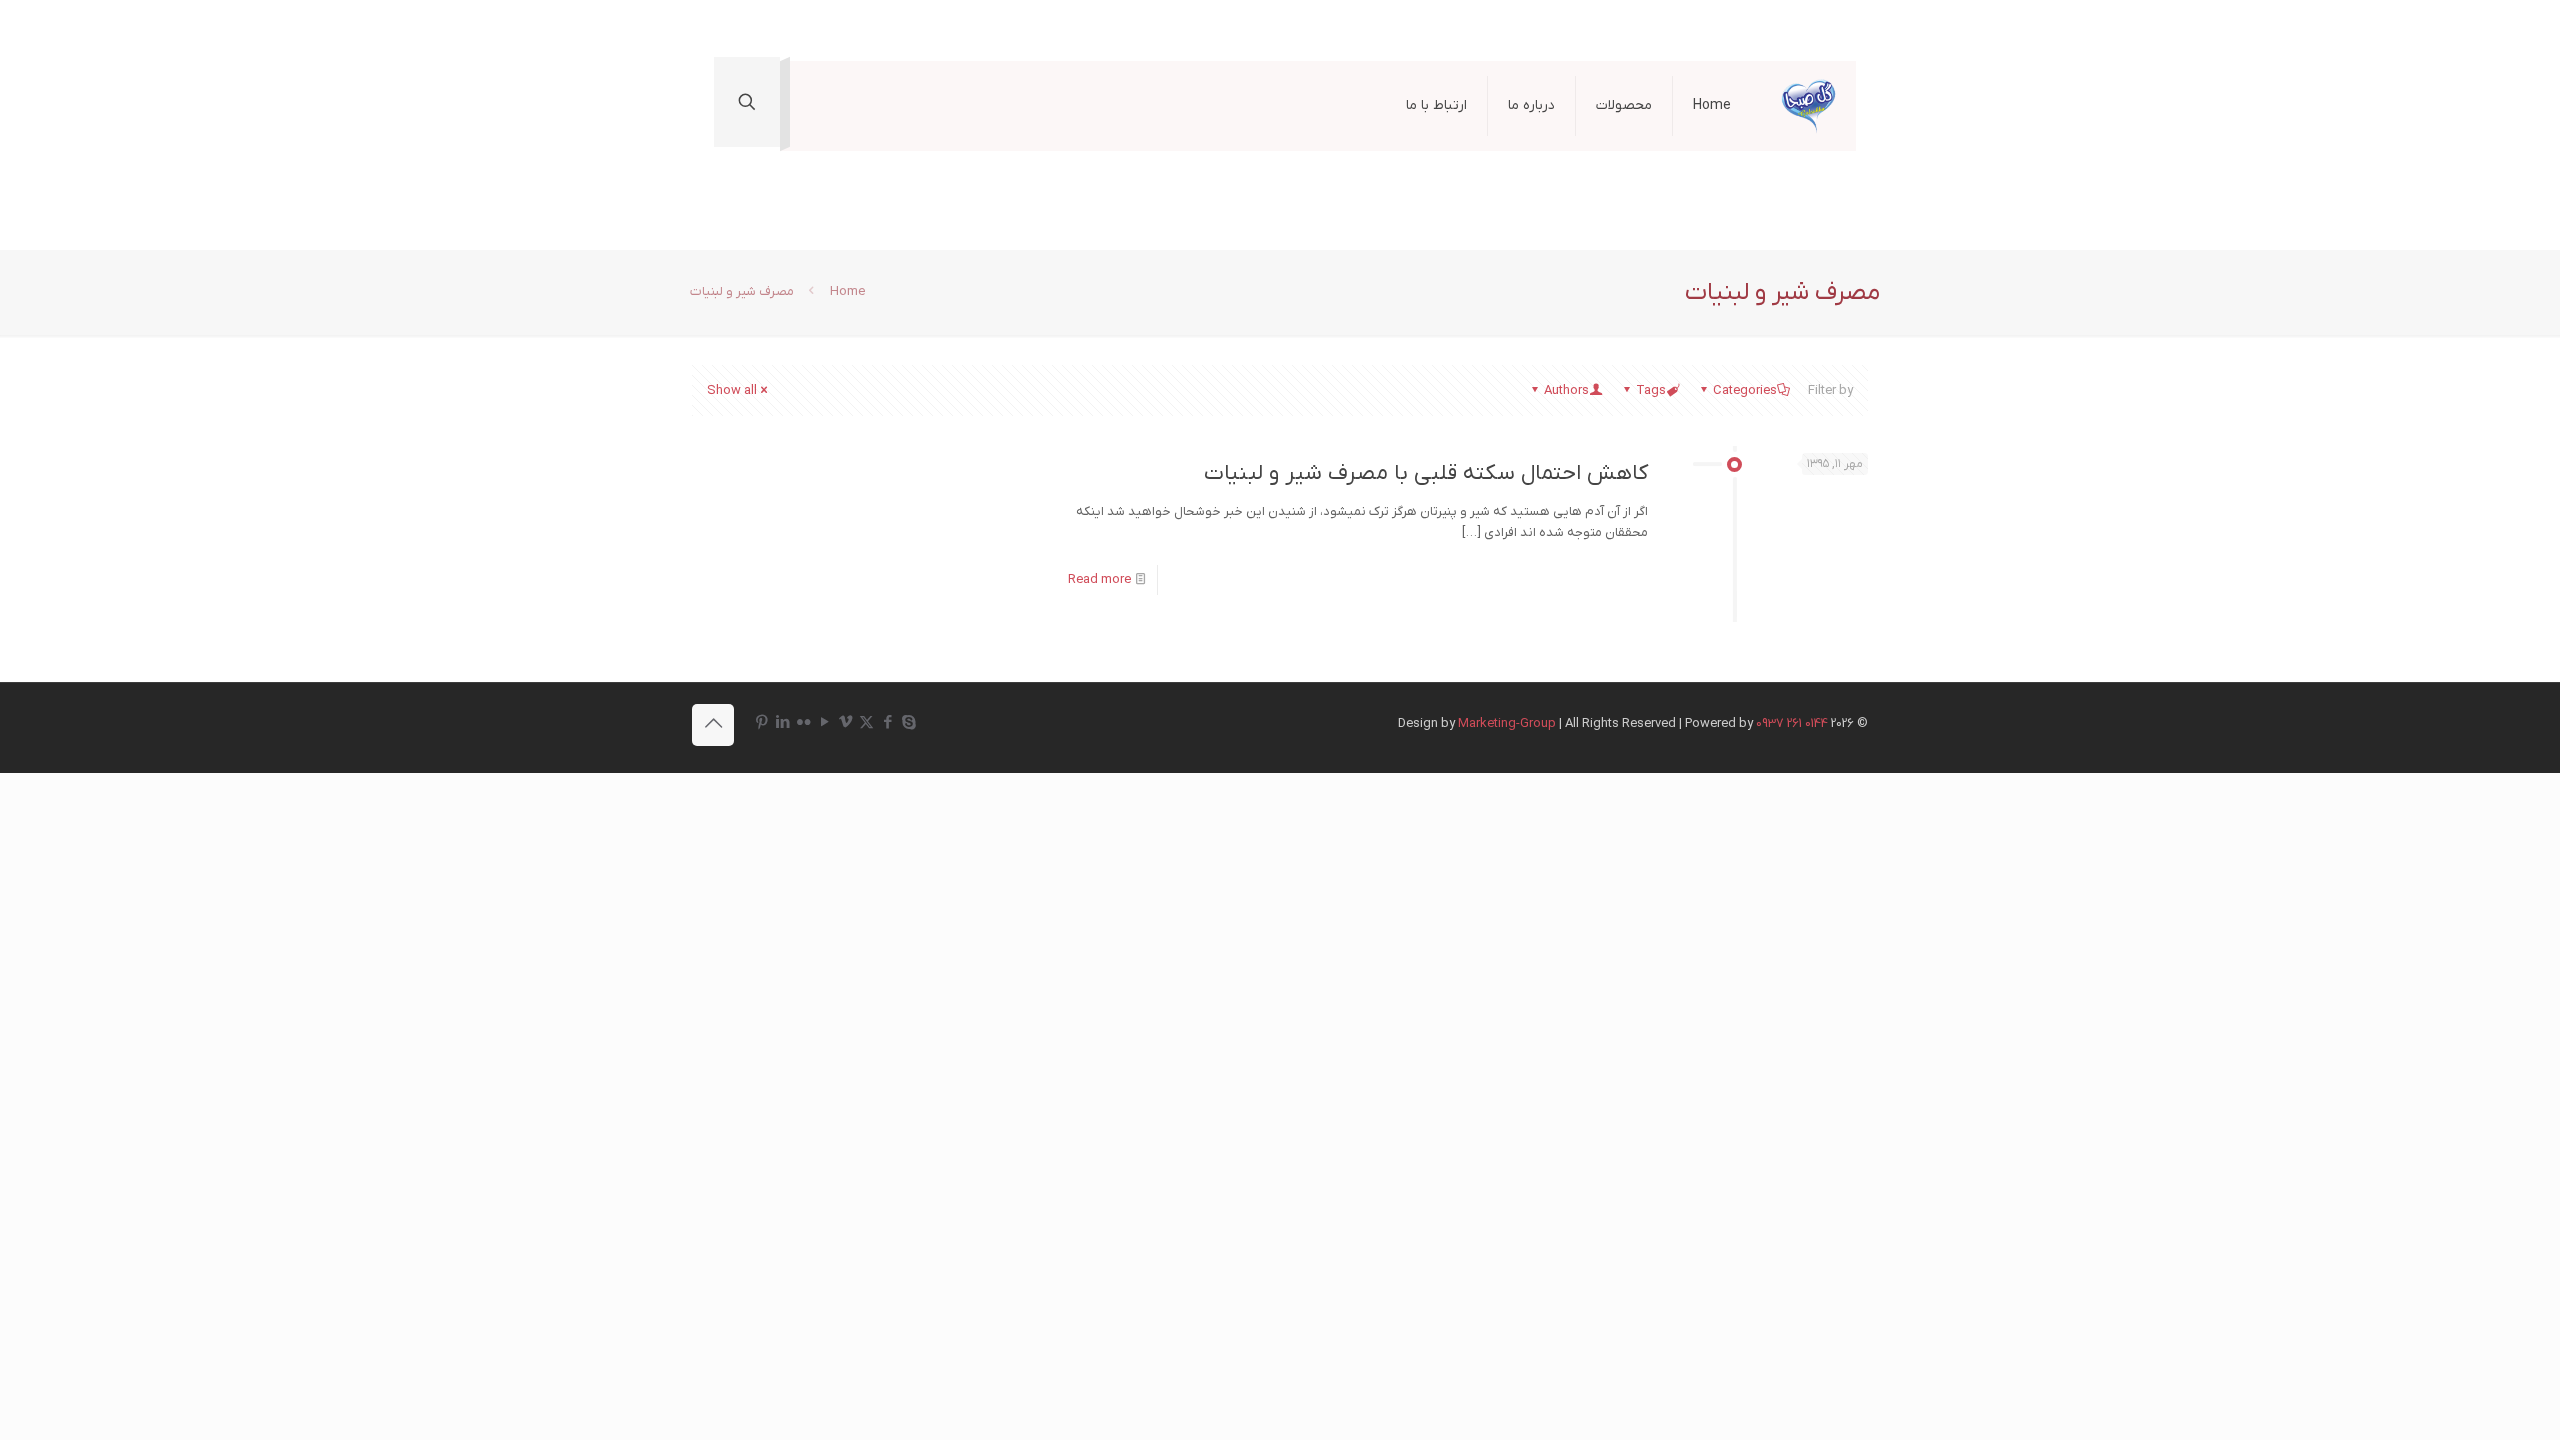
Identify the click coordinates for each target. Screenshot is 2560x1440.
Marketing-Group (1507, 723)
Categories (1745, 390)
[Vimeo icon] (845, 723)
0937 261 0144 (1792, 723)
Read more (1099, 579)
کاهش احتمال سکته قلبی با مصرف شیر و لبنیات (1426, 473)
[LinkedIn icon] (782, 723)
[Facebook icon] (887, 723)
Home (847, 291)
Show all (732, 390)
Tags (1651, 390)
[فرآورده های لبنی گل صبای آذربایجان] (1808, 106)
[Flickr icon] (803, 723)
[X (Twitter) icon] (866, 723)
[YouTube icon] (824, 723)
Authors (1566, 390)
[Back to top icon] (713, 725)
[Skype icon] (908, 723)
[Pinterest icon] (761, 723)
